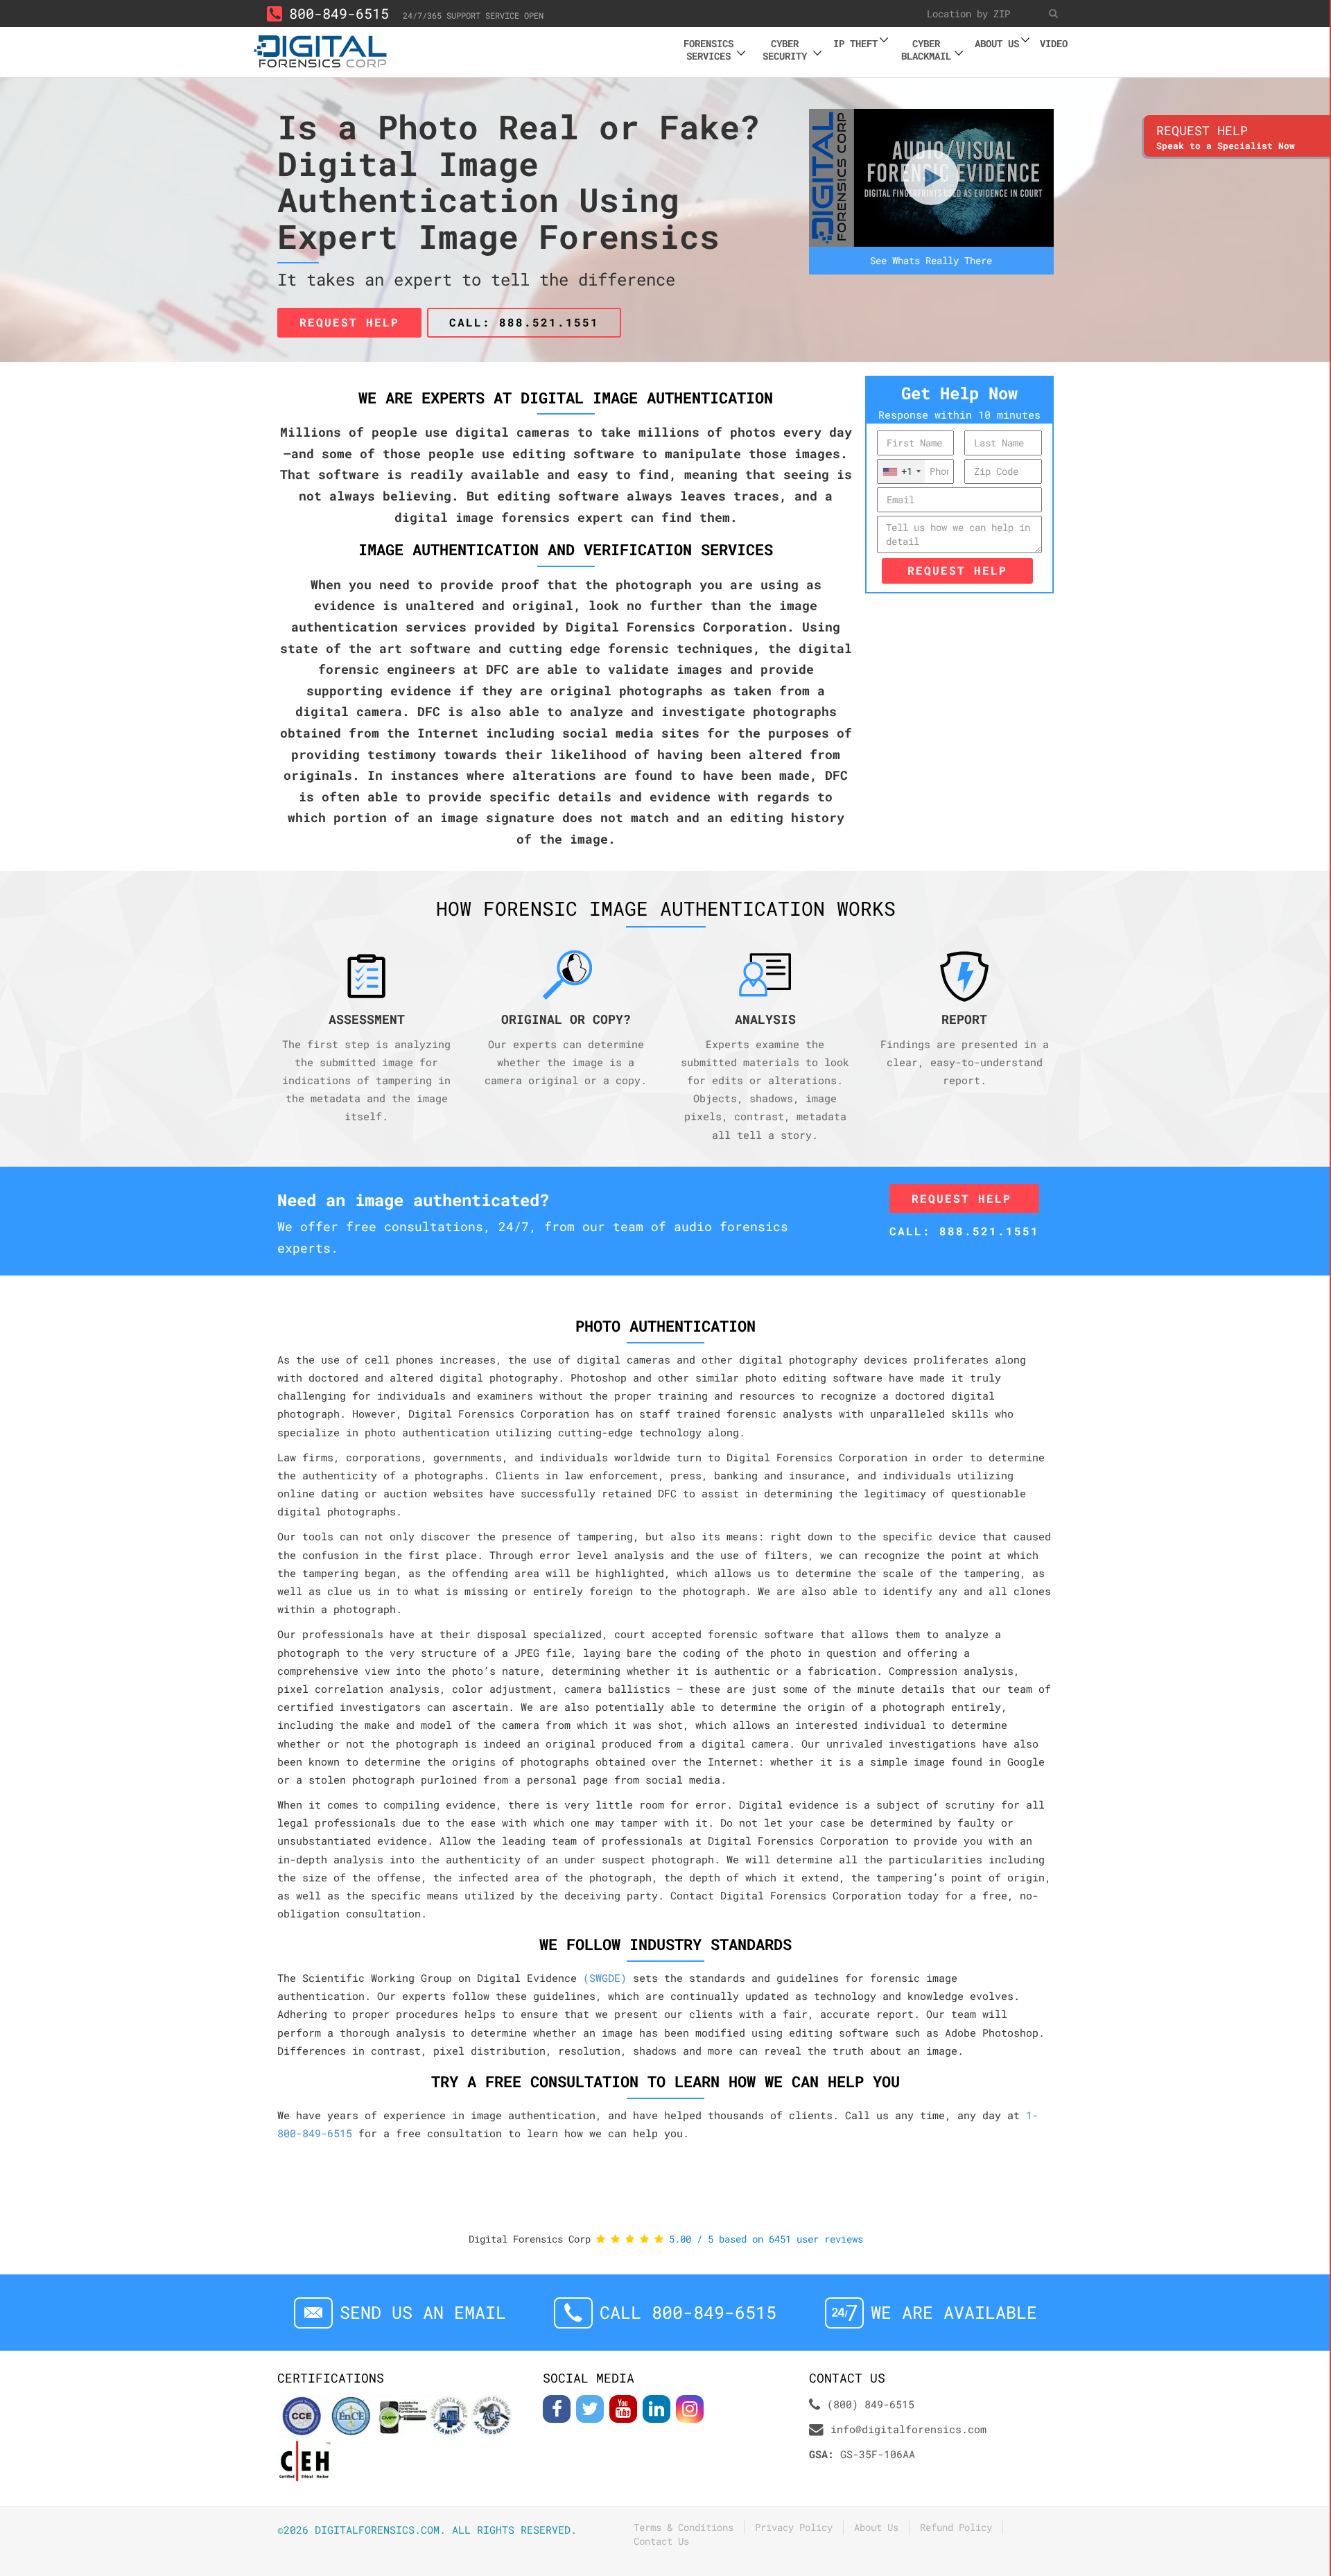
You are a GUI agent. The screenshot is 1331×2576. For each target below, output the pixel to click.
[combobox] (901, 471)
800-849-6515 (339, 13)
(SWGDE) (605, 1978)
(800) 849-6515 (871, 2404)
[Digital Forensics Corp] (321, 50)
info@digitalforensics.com (908, 2429)
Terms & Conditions (684, 2527)
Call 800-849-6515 (688, 2312)
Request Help (957, 570)
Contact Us (661, 2541)
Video (1054, 43)
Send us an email (423, 2312)
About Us (876, 2527)
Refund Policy (956, 2527)
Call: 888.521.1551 (524, 322)
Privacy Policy (794, 2527)
